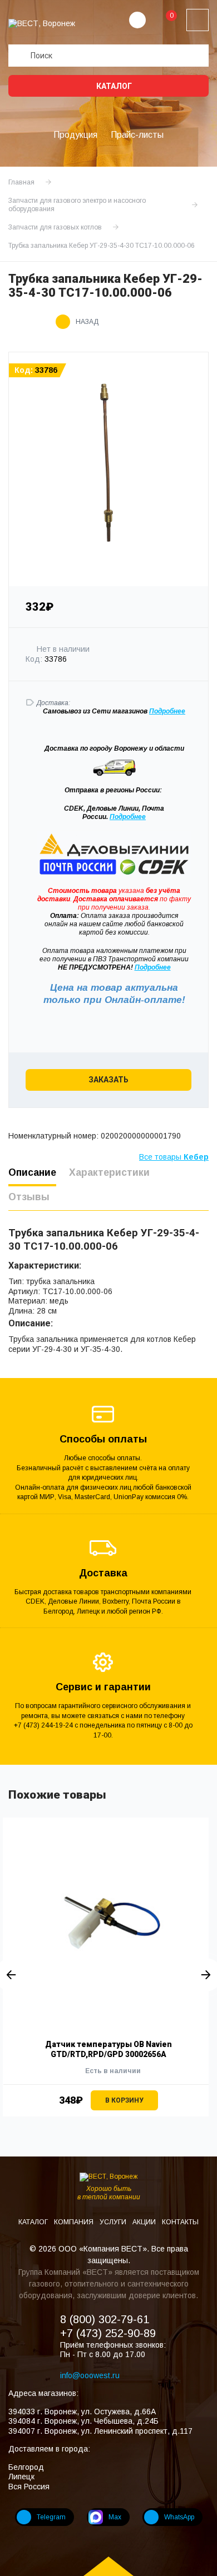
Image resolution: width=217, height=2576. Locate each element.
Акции (145, 2222)
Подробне (165, 711)
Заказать (108, 1080)
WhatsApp (179, 2517)
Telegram (51, 2517)
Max (115, 2517)
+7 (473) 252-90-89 (108, 2333)
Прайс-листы (137, 135)
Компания (75, 2222)
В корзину (124, 2100)
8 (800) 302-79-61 (105, 2319)
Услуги (114, 2222)
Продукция (75, 135)
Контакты (180, 2222)
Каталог (113, 86)
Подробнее (128, 817)
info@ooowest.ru (90, 2375)
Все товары (174, 1157)
